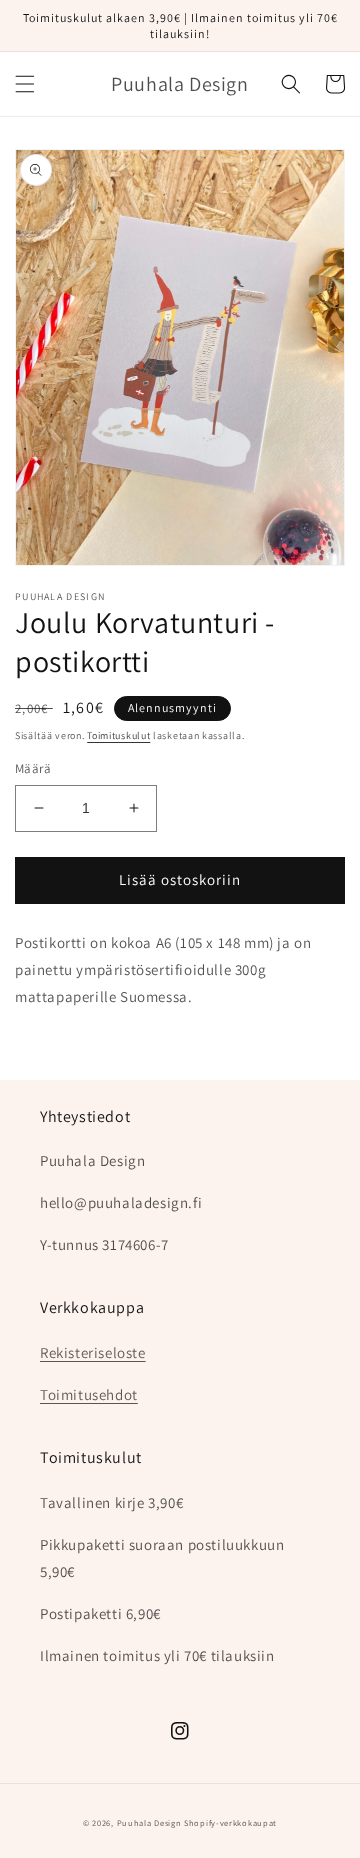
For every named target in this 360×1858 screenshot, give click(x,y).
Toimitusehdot (89, 1394)
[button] (25, 84)
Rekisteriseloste (93, 1352)
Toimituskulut (118, 735)
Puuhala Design (149, 1822)
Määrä (33, 768)
